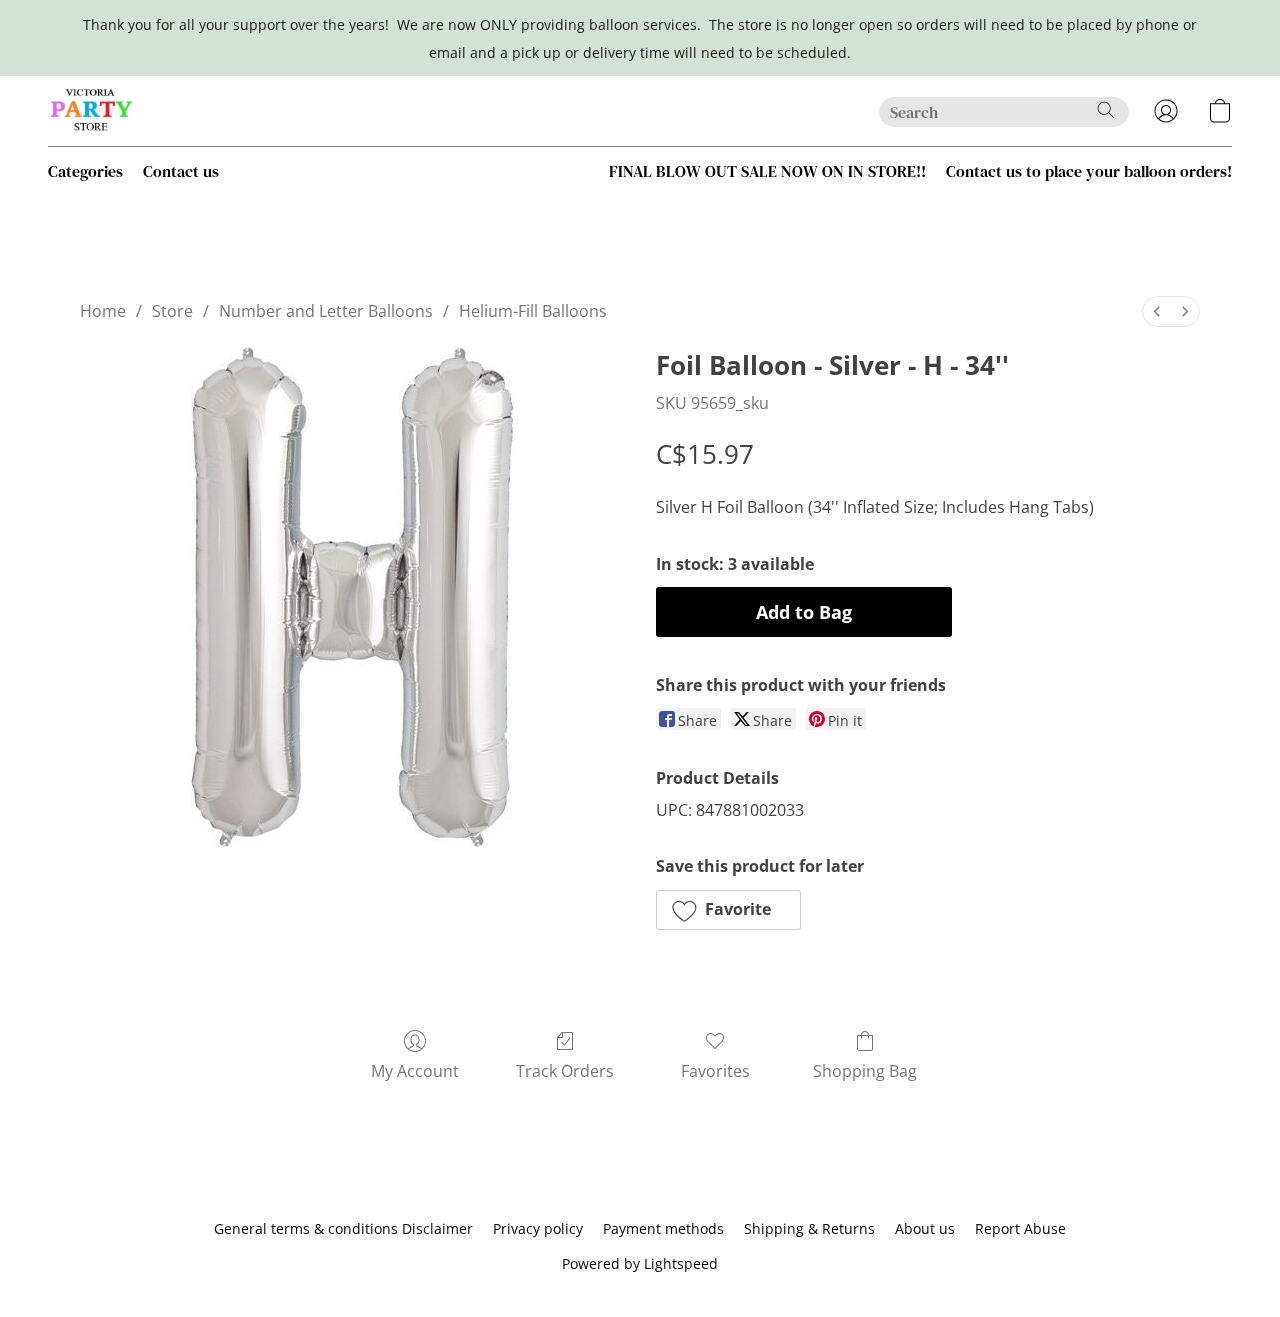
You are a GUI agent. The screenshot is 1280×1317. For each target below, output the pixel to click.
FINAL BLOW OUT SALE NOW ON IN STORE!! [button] (767, 171)
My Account (415, 1071)
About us (925, 1228)
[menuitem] (1157, 311)
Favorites (715, 1071)
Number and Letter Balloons (326, 311)
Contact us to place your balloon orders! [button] (1089, 171)
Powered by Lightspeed (640, 1263)
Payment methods (663, 1228)
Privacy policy (538, 1228)
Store (172, 311)
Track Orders (565, 1071)
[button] (92, 111)
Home (103, 311)
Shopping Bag (865, 1071)
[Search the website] (1106, 110)
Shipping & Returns (809, 1228)
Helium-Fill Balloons (533, 311)
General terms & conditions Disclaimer (343, 1228)
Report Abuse (1020, 1228)
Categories (85, 171)
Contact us (181, 171)
